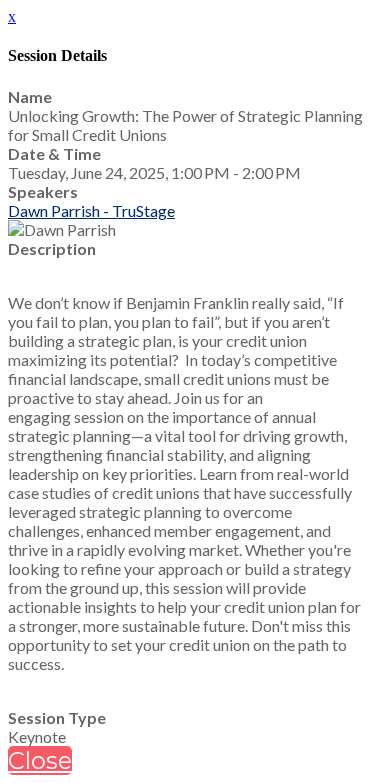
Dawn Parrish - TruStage (91, 210)
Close (40, 760)
